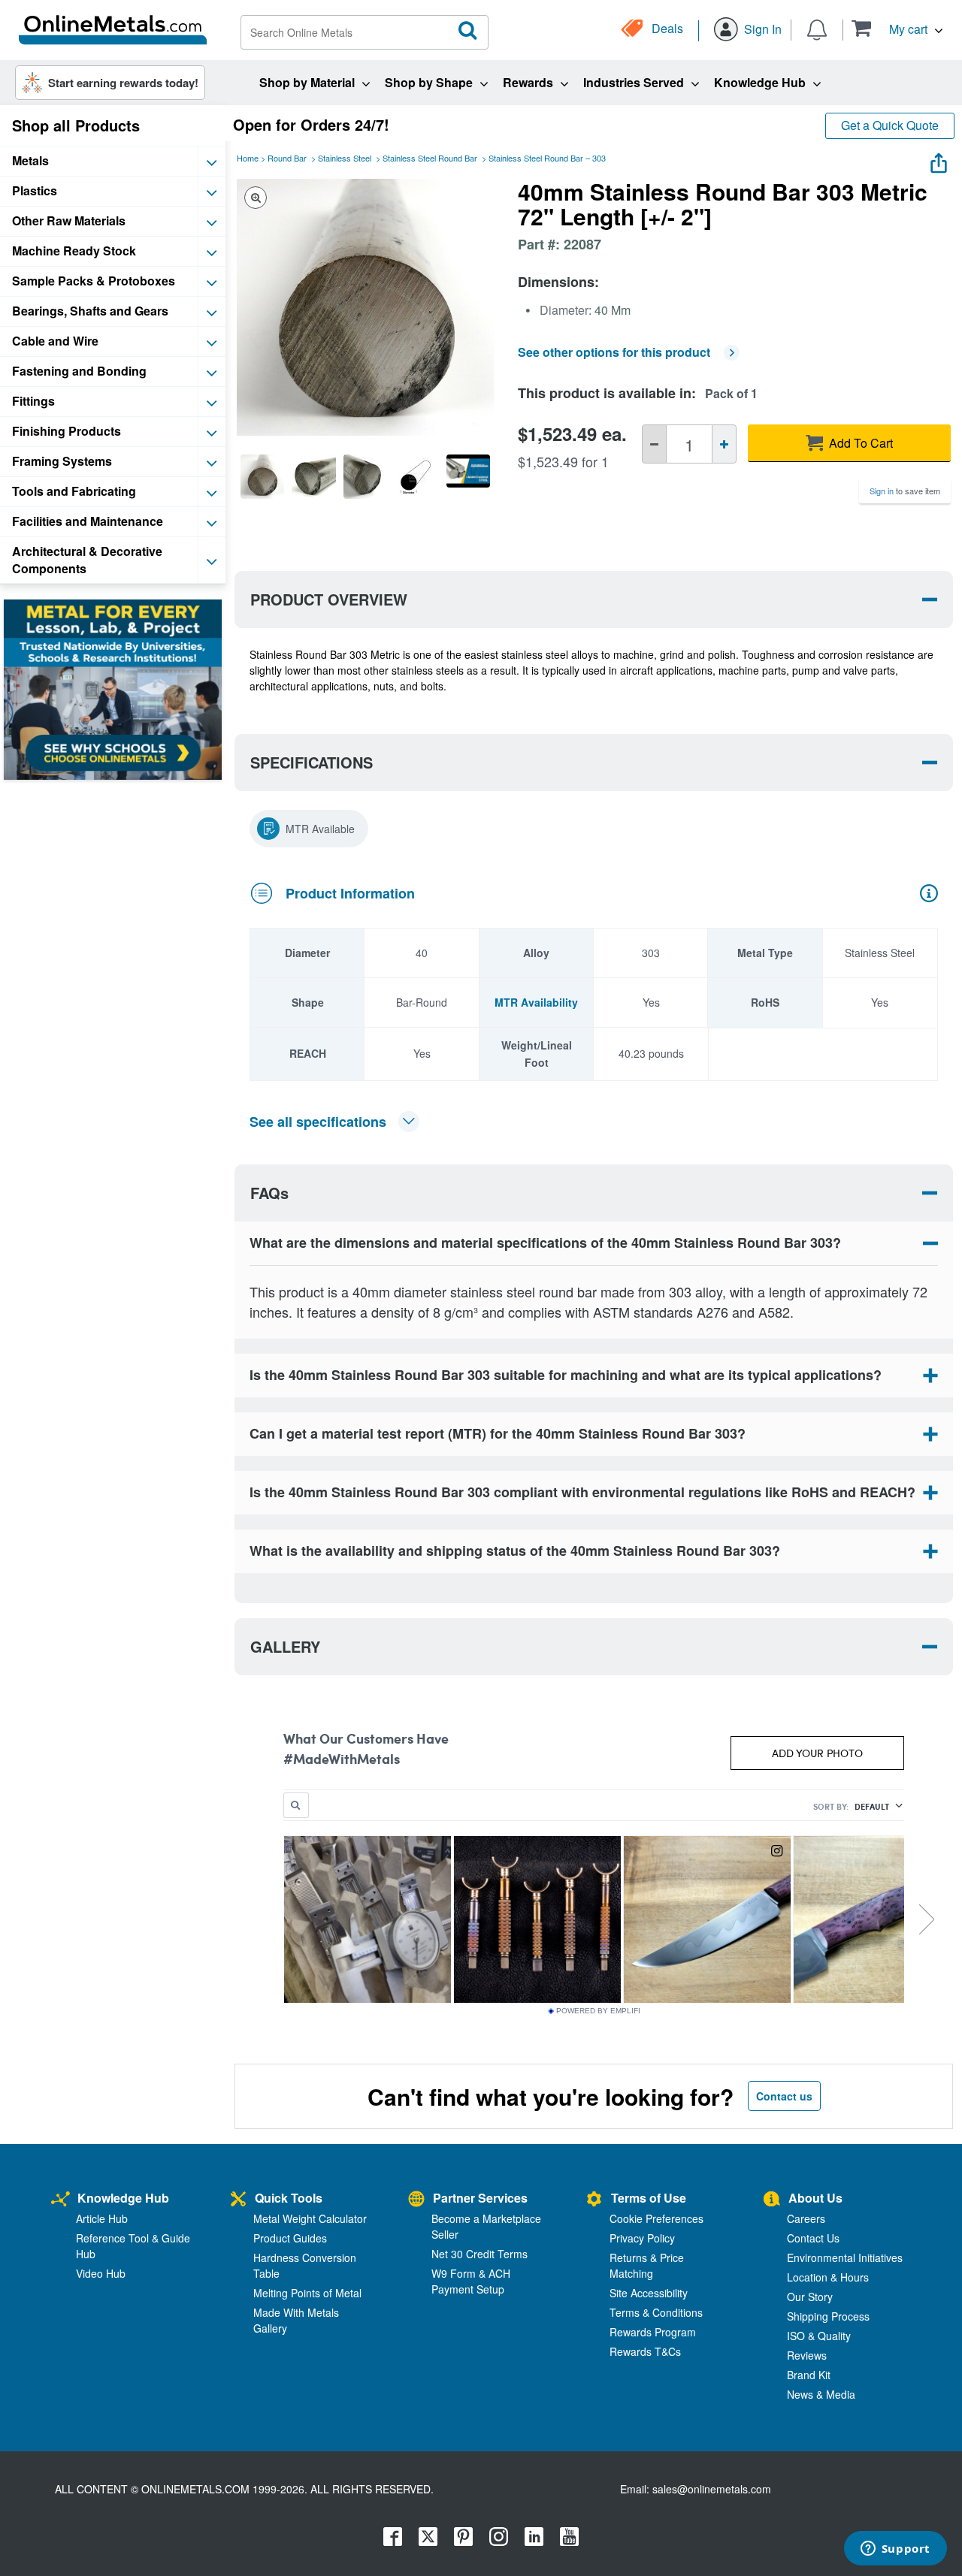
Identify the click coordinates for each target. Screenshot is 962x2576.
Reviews (807, 2355)
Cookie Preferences (656, 2218)
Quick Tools (289, 2198)
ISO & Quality (819, 2336)
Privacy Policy (642, 2238)
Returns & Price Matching (647, 2265)
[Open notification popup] (817, 29)
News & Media (821, 2394)
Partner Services (480, 2198)
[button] (897, 28)
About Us (815, 2198)
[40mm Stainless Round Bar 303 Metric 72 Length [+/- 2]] (262, 476)
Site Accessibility (649, 2293)
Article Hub (102, 2218)
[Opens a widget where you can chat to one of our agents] (895, 2550)
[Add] (724, 444)
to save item (905, 491)
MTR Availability (536, 1002)
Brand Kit (809, 2375)
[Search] (468, 31)
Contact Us (813, 2238)
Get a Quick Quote (890, 125)
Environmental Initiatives (845, 2257)
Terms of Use (649, 2198)
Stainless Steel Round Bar (430, 158)
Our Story (810, 2297)
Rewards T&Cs (645, 2351)
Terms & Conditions (656, 2312)
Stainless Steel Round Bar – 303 (547, 158)
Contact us (784, 2096)
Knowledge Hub (123, 2198)
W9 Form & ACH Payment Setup (471, 2281)
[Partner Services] (416, 2200)
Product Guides (290, 2238)
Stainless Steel (345, 158)
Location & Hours (828, 2277)
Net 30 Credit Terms (479, 2254)
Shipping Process (828, 2316)
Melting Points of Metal (307, 2293)
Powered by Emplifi (598, 2011)
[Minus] (654, 444)
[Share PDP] (939, 160)
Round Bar (287, 158)
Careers (806, 2218)
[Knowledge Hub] (61, 2200)
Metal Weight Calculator (310, 2218)
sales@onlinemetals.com (712, 2489)
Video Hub (101, 2273)
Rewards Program (653, 2332)
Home (248, 158)
